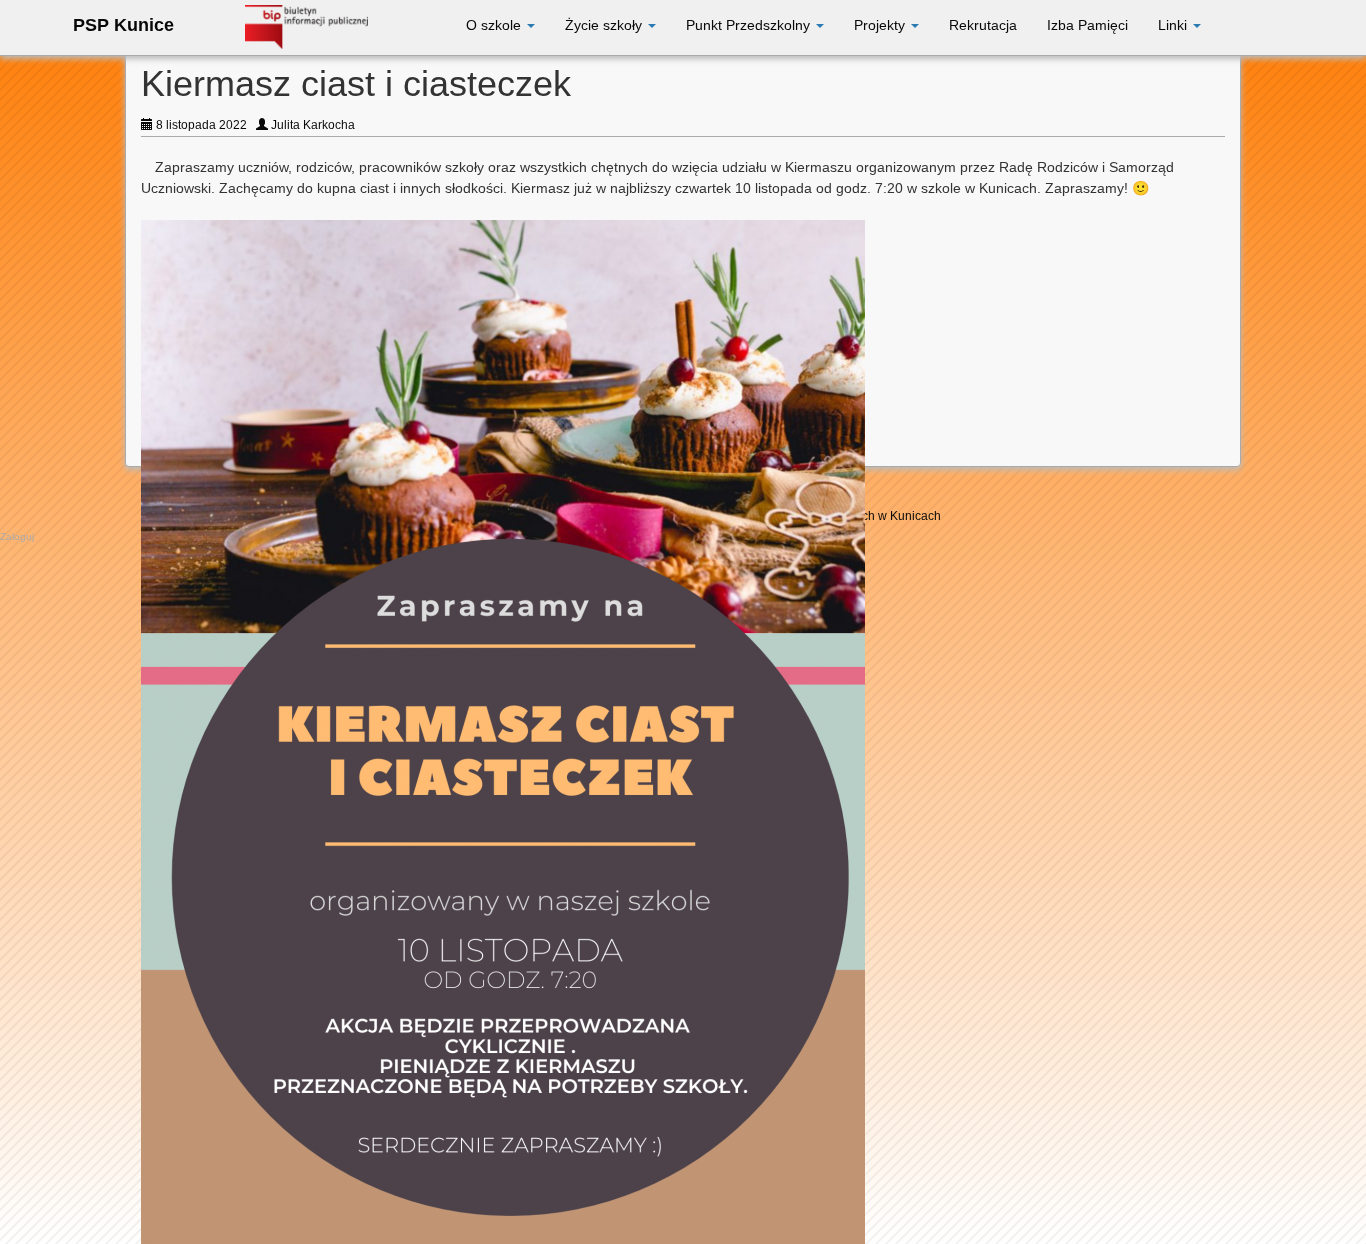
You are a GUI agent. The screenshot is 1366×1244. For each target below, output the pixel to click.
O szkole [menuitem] (495, 25)
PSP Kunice (123, 25)
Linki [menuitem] (1174, 25)
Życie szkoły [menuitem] (605, 25)
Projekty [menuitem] (881, 25)
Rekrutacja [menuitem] (983, 25)
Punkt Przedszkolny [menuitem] (750, 25)
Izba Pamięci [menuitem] (1087, 25)
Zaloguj (17, 536)
